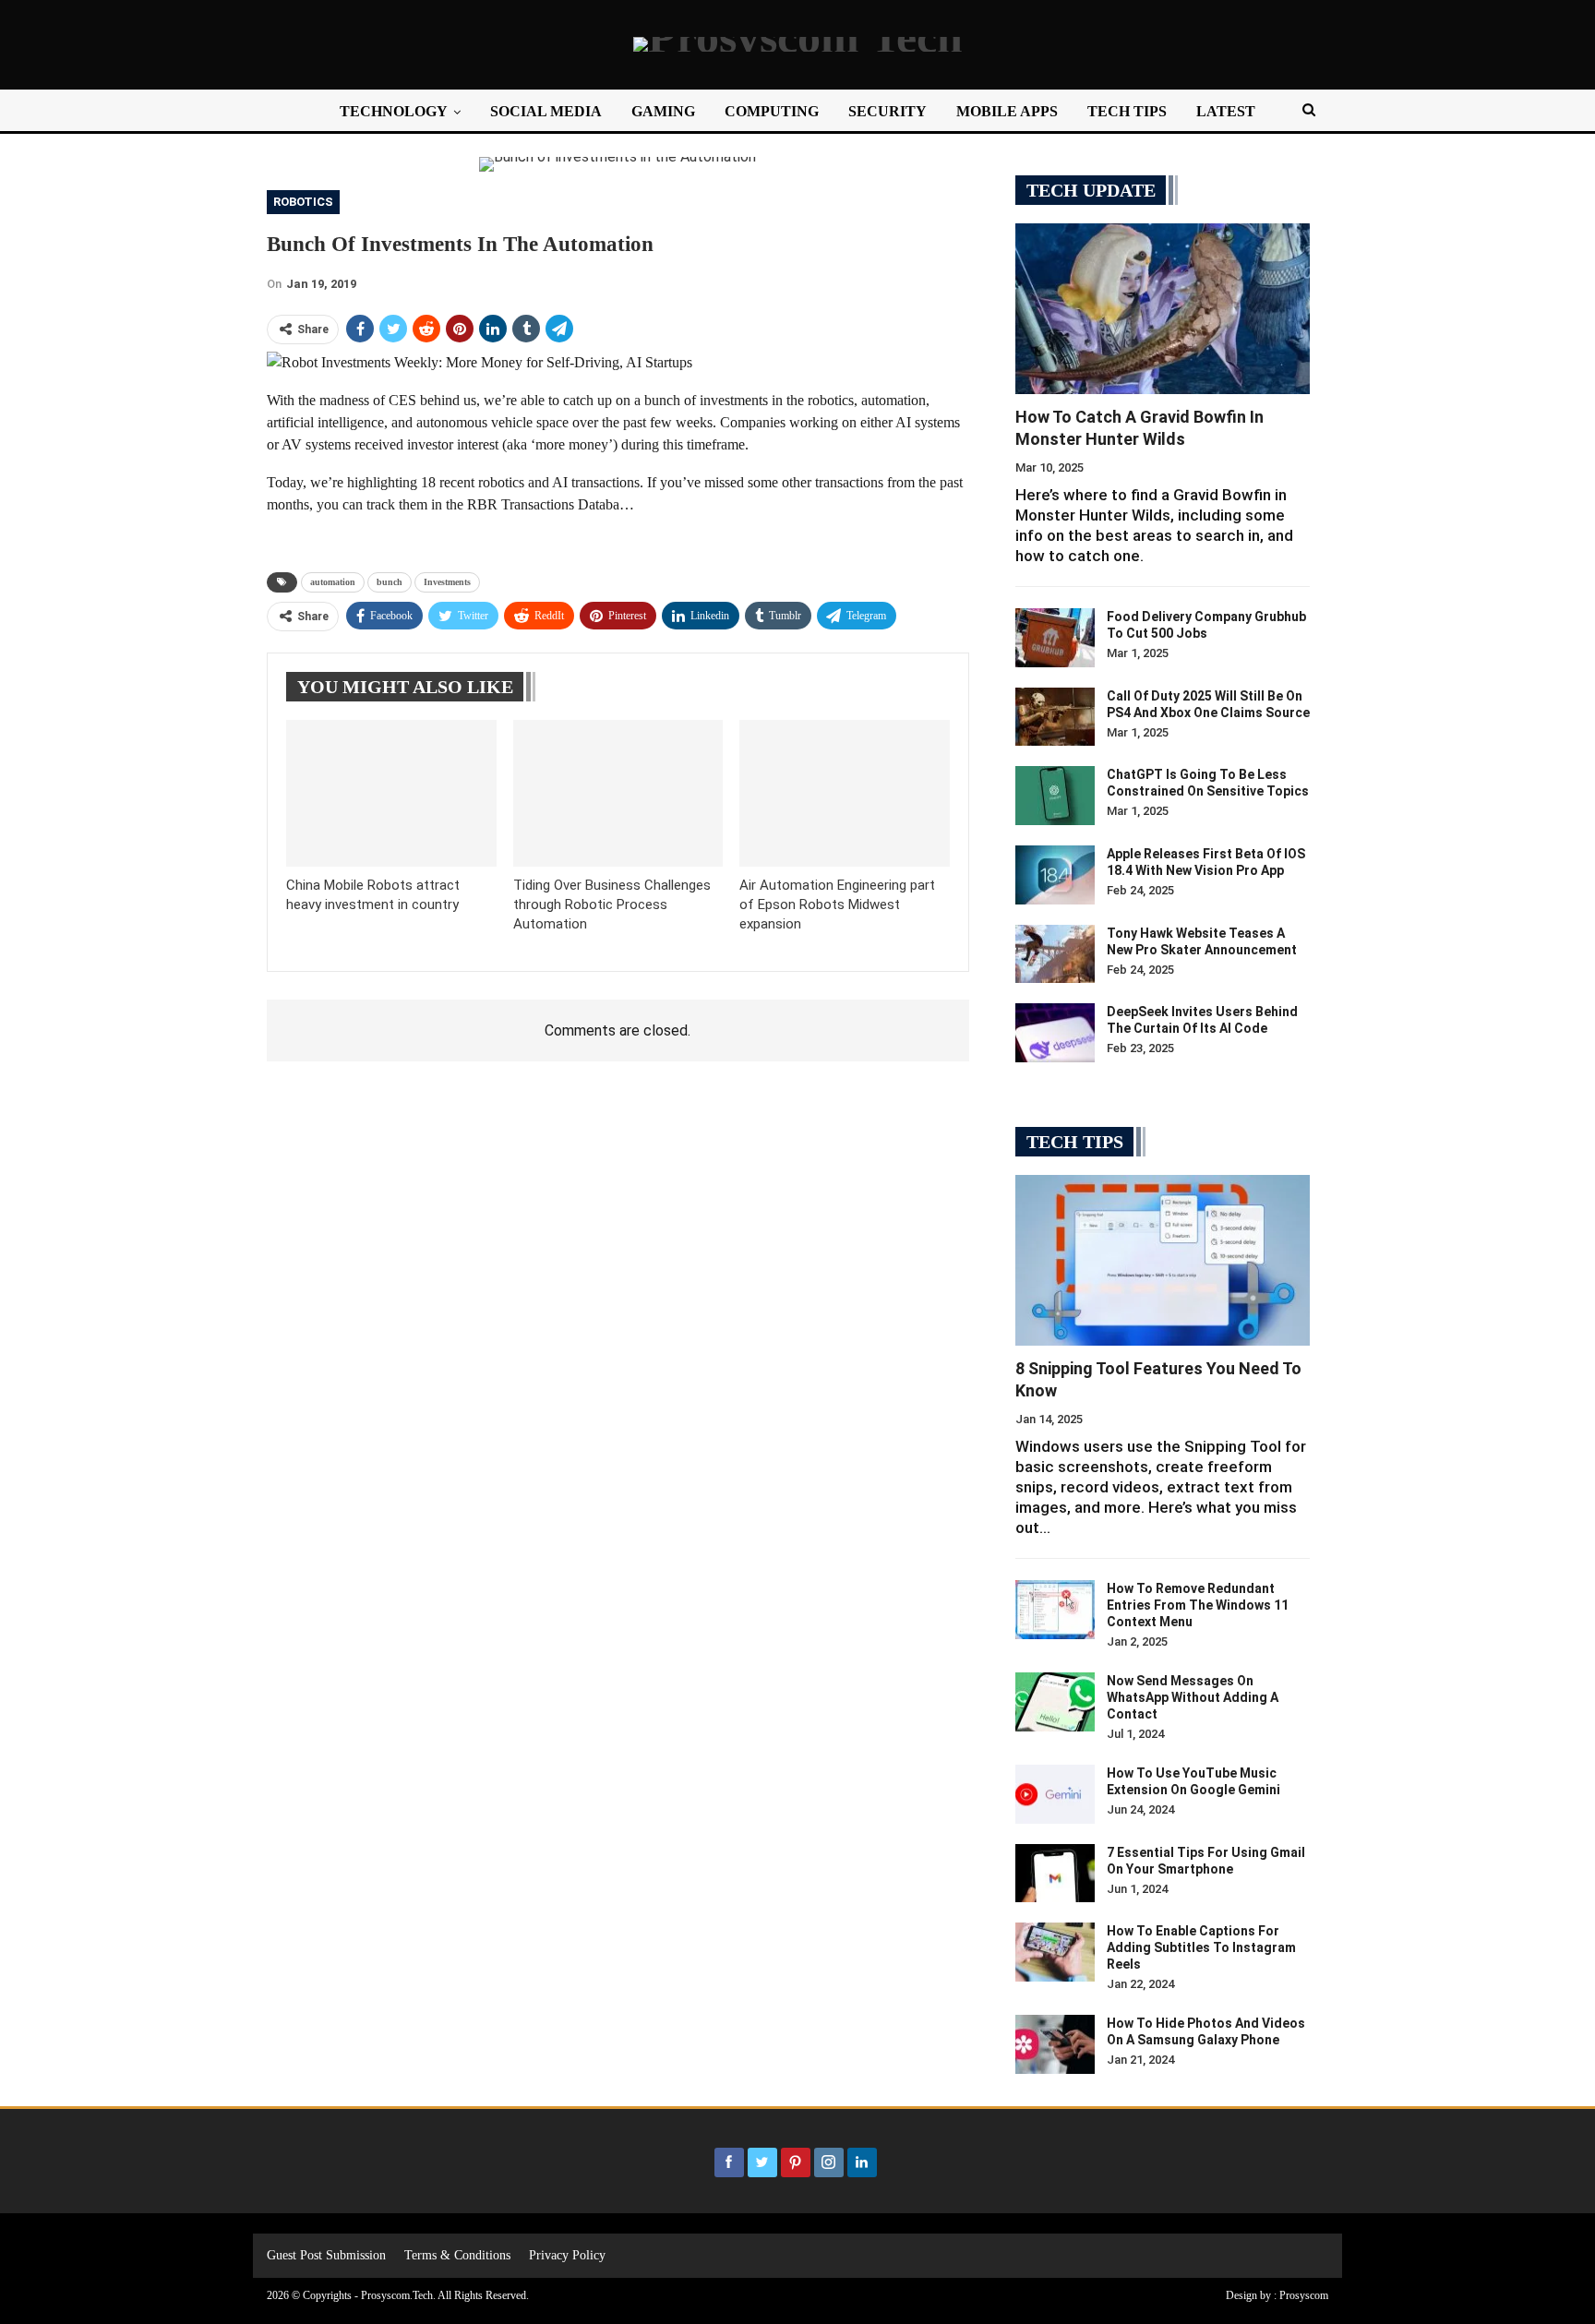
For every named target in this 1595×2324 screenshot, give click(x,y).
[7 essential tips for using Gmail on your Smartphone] (1055, 1874)
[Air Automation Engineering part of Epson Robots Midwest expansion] (845, 793)
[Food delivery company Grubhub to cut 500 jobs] (1055, 638)
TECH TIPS (1127, 111)
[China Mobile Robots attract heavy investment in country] (391, 793)
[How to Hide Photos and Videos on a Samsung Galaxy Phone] (1055, 2044)
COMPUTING (772, 111)
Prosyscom (1304, 2295)
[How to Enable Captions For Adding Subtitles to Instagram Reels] (1055, 1952)
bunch (390, 582)
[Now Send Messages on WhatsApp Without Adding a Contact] (1055, 1702)
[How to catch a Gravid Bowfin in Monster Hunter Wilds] (1163, 309)
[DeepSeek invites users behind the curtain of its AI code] (1055, 1033)
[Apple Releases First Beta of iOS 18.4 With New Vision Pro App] (1055, 875)
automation (333, 582)
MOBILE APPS (1007, 111)
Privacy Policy (567, 2255)
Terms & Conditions (457, 2255)
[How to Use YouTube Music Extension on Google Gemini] (1055, 1794)
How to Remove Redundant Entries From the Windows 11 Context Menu (1198, 1605)
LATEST (1226, 111)
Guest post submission (326, 2255)
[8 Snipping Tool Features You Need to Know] (1163, 1260)
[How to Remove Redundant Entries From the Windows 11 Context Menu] (1055, 1610)
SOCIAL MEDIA (546, 111)
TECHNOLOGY (394, 111)
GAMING (663, 111)
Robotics (303, 202)
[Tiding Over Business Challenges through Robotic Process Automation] (618, 793)
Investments (447, 582)
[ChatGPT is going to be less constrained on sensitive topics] (1055, 796)
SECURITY (887, 111)
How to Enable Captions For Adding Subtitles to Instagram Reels (1201, 1947)
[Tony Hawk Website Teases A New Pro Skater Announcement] (1055, 954)
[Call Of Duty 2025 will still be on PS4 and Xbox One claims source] (1055, 717)
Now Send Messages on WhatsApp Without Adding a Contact (1193, 1697)
